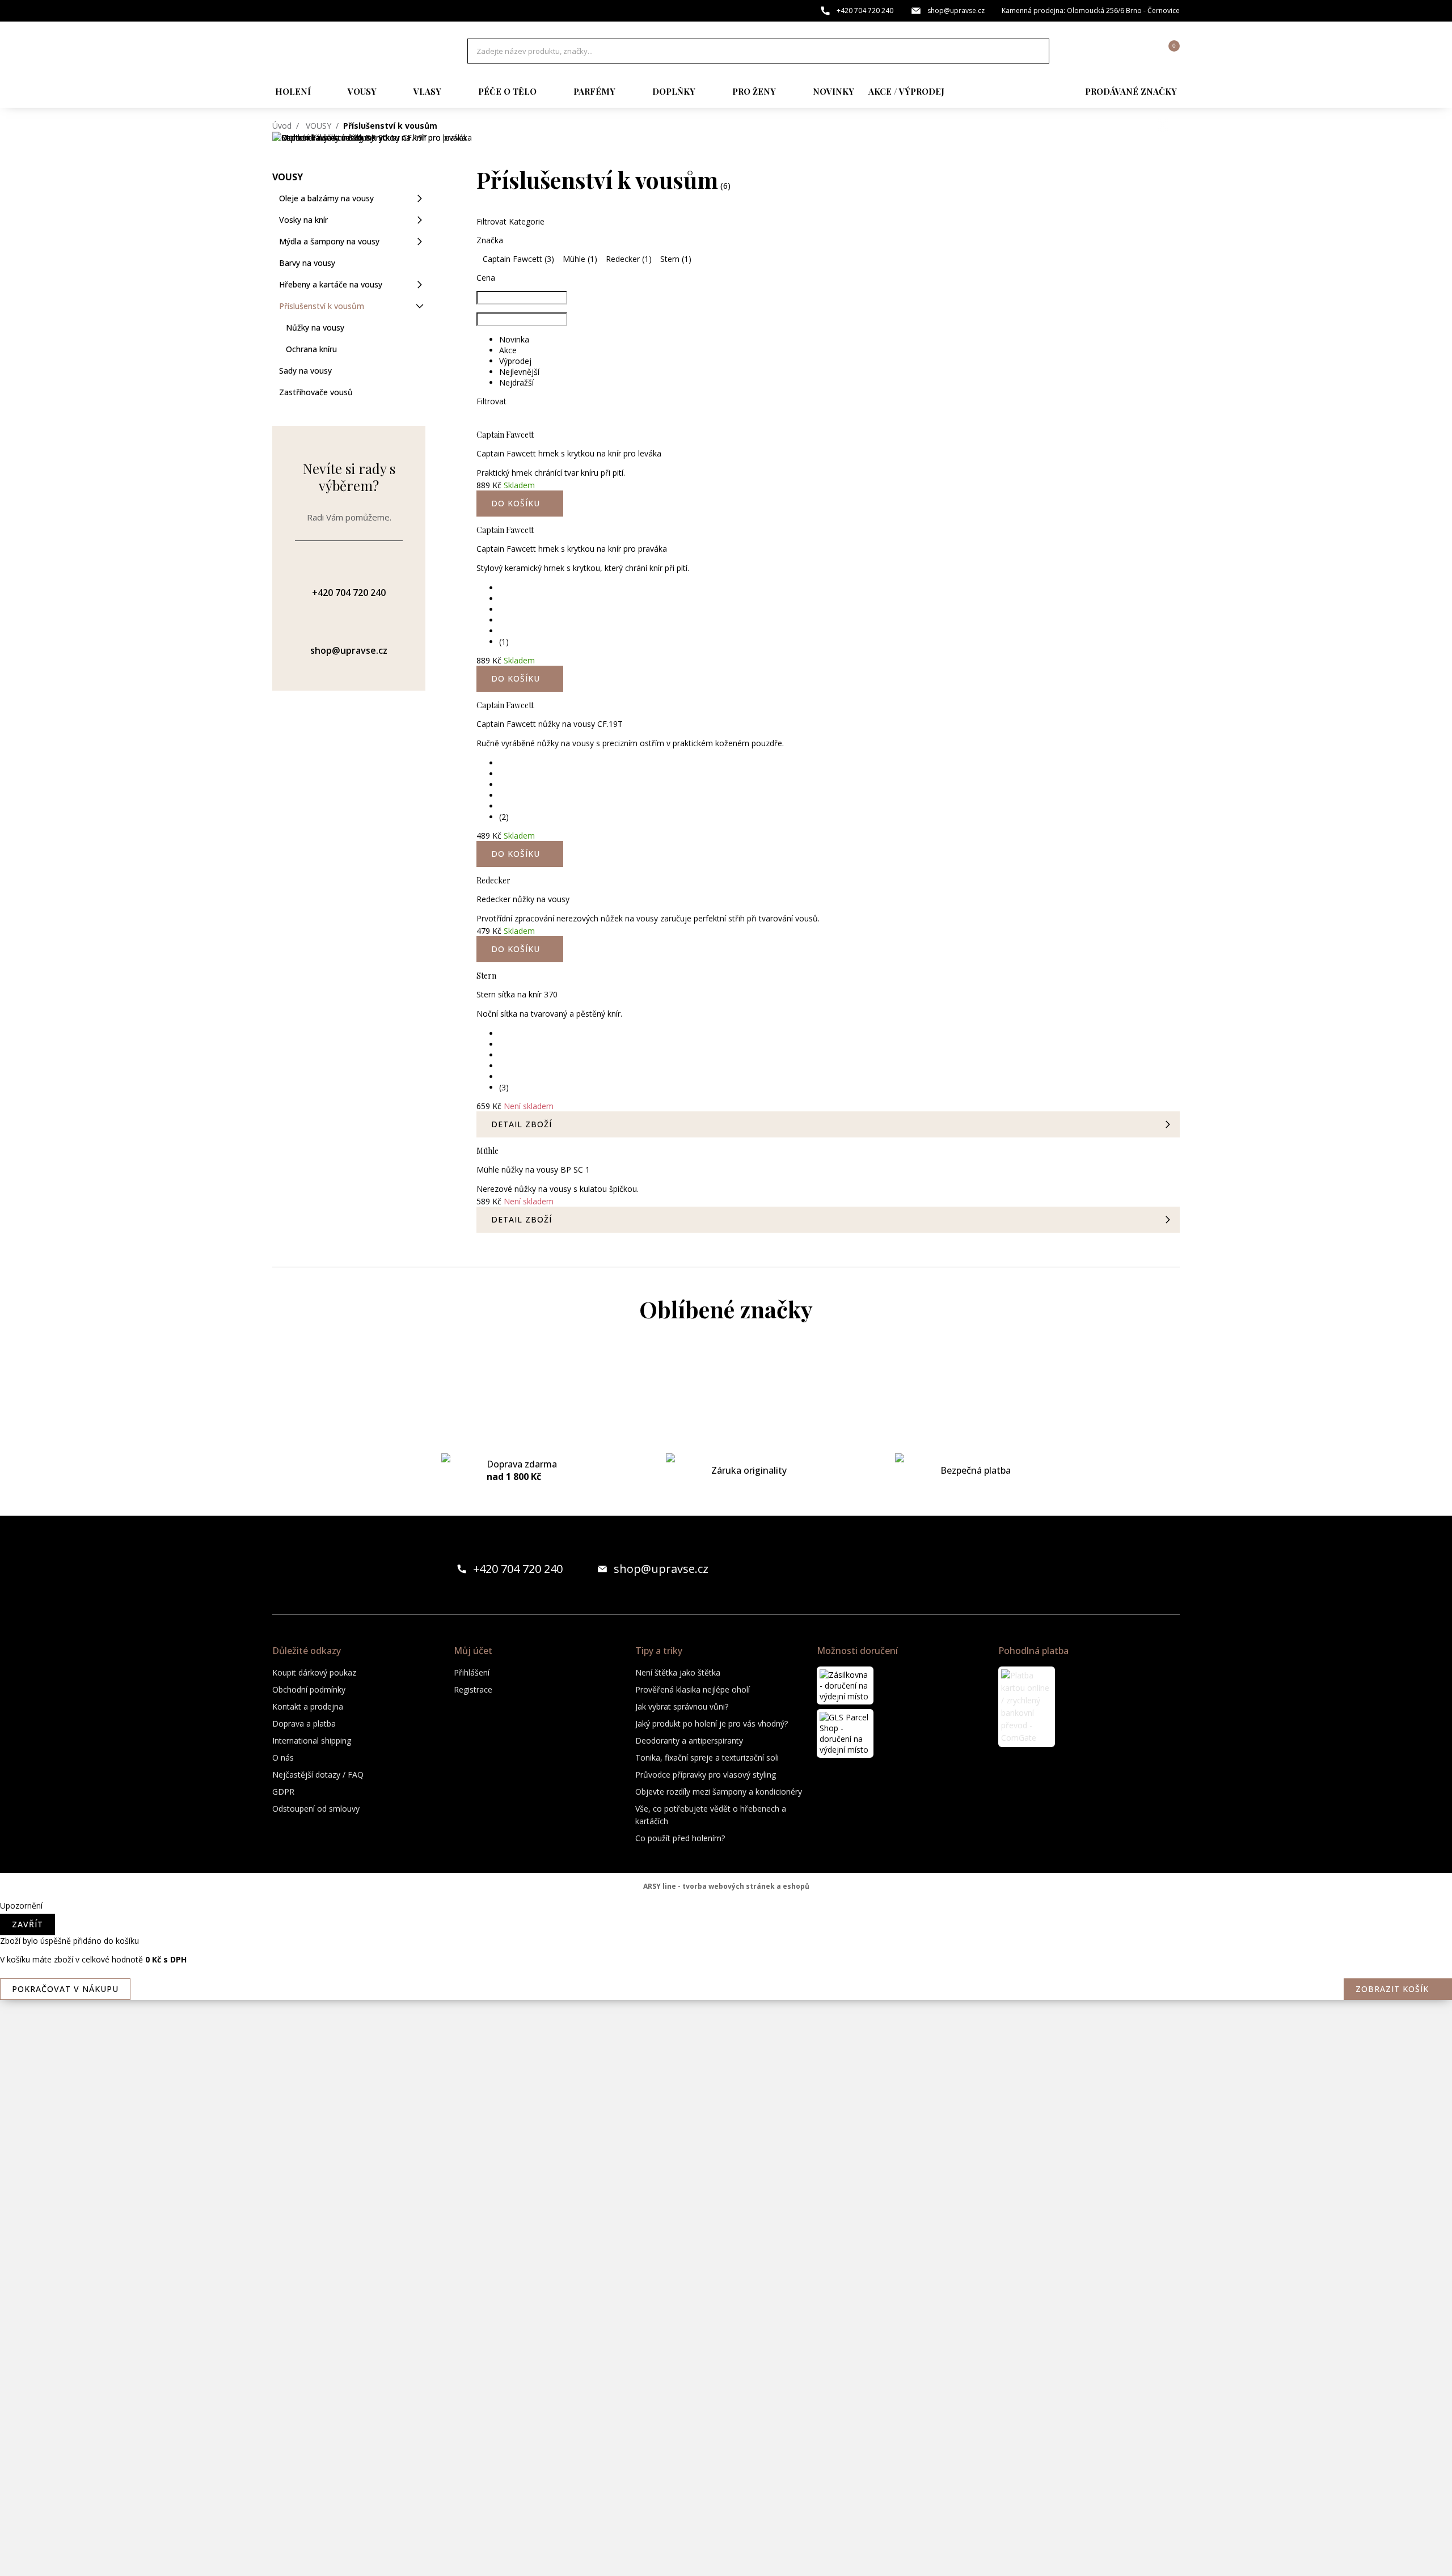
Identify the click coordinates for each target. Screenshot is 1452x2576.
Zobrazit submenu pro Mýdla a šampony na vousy (420, 242)
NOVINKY (833, 91)
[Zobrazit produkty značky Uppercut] (726, 2553)
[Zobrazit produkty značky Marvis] (726, 1873)
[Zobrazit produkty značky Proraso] (726, 2236)
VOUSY (362, 91)
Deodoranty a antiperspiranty (689, 1740)
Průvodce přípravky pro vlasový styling (706, 1775)
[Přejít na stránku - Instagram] (1171, 1569)
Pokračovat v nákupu (65, 1989)
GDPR (283, 1792)
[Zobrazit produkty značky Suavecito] (726, 2463)
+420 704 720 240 (865, 10)
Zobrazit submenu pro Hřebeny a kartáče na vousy (420, 285)
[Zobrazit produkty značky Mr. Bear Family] (726, 2054)
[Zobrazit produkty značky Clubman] (726, 1510)
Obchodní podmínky (309, 1689)
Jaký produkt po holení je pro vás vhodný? (712, 1723)
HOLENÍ (293, 91)
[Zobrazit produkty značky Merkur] (726, 1918)
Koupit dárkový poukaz (314, 1672)
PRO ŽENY (754, 91)
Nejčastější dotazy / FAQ (318, 1775)
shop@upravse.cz (956, 10)
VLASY (427, 91)
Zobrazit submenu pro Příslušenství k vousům (420, 306)
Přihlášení (472, 1672)
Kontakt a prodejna (308, 1706)
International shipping (312, 1740)
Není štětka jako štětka (678, 1672)
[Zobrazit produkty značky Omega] (726, 2190)
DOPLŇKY (674, 91)
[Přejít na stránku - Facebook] (1151, 1569)
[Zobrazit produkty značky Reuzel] (726, 2327)
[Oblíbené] (1109, 51)
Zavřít (28, 1924)
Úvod (282, 126)
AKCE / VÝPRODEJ (906, 91)
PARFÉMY (594, 91)
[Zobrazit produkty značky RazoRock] (726, 2281)
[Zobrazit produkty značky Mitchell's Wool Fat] (726, 1964)
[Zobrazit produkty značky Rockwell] (726, 2372)
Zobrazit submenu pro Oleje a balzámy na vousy (420, 198)
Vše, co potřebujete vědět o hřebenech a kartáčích (711, 1815)
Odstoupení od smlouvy (316, 1809)
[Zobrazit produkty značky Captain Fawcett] (726, 1419)
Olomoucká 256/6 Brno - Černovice (1123, 10)
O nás (283, 1757)
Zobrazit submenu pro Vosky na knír (420, 220)
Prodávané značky (1131, 91)
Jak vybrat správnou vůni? (682, 1706)
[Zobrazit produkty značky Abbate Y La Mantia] (726, 1374)
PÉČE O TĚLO (507, 91)
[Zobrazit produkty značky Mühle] (726, 2145)
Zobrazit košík (1392, 1989)
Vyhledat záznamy (1037, 51)
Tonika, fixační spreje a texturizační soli (707, 1757)
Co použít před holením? (680, 1838)
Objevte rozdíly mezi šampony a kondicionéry (719, 1792)
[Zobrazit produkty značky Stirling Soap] (726, 2417)
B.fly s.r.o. (347, 51)
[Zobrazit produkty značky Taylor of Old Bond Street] (726, 2508)
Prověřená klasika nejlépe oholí (693, 1689)
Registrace (473, 1689)
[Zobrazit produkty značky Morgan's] (726, 2009)
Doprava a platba (304, 1723)
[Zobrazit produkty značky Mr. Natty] (726, 2100)
